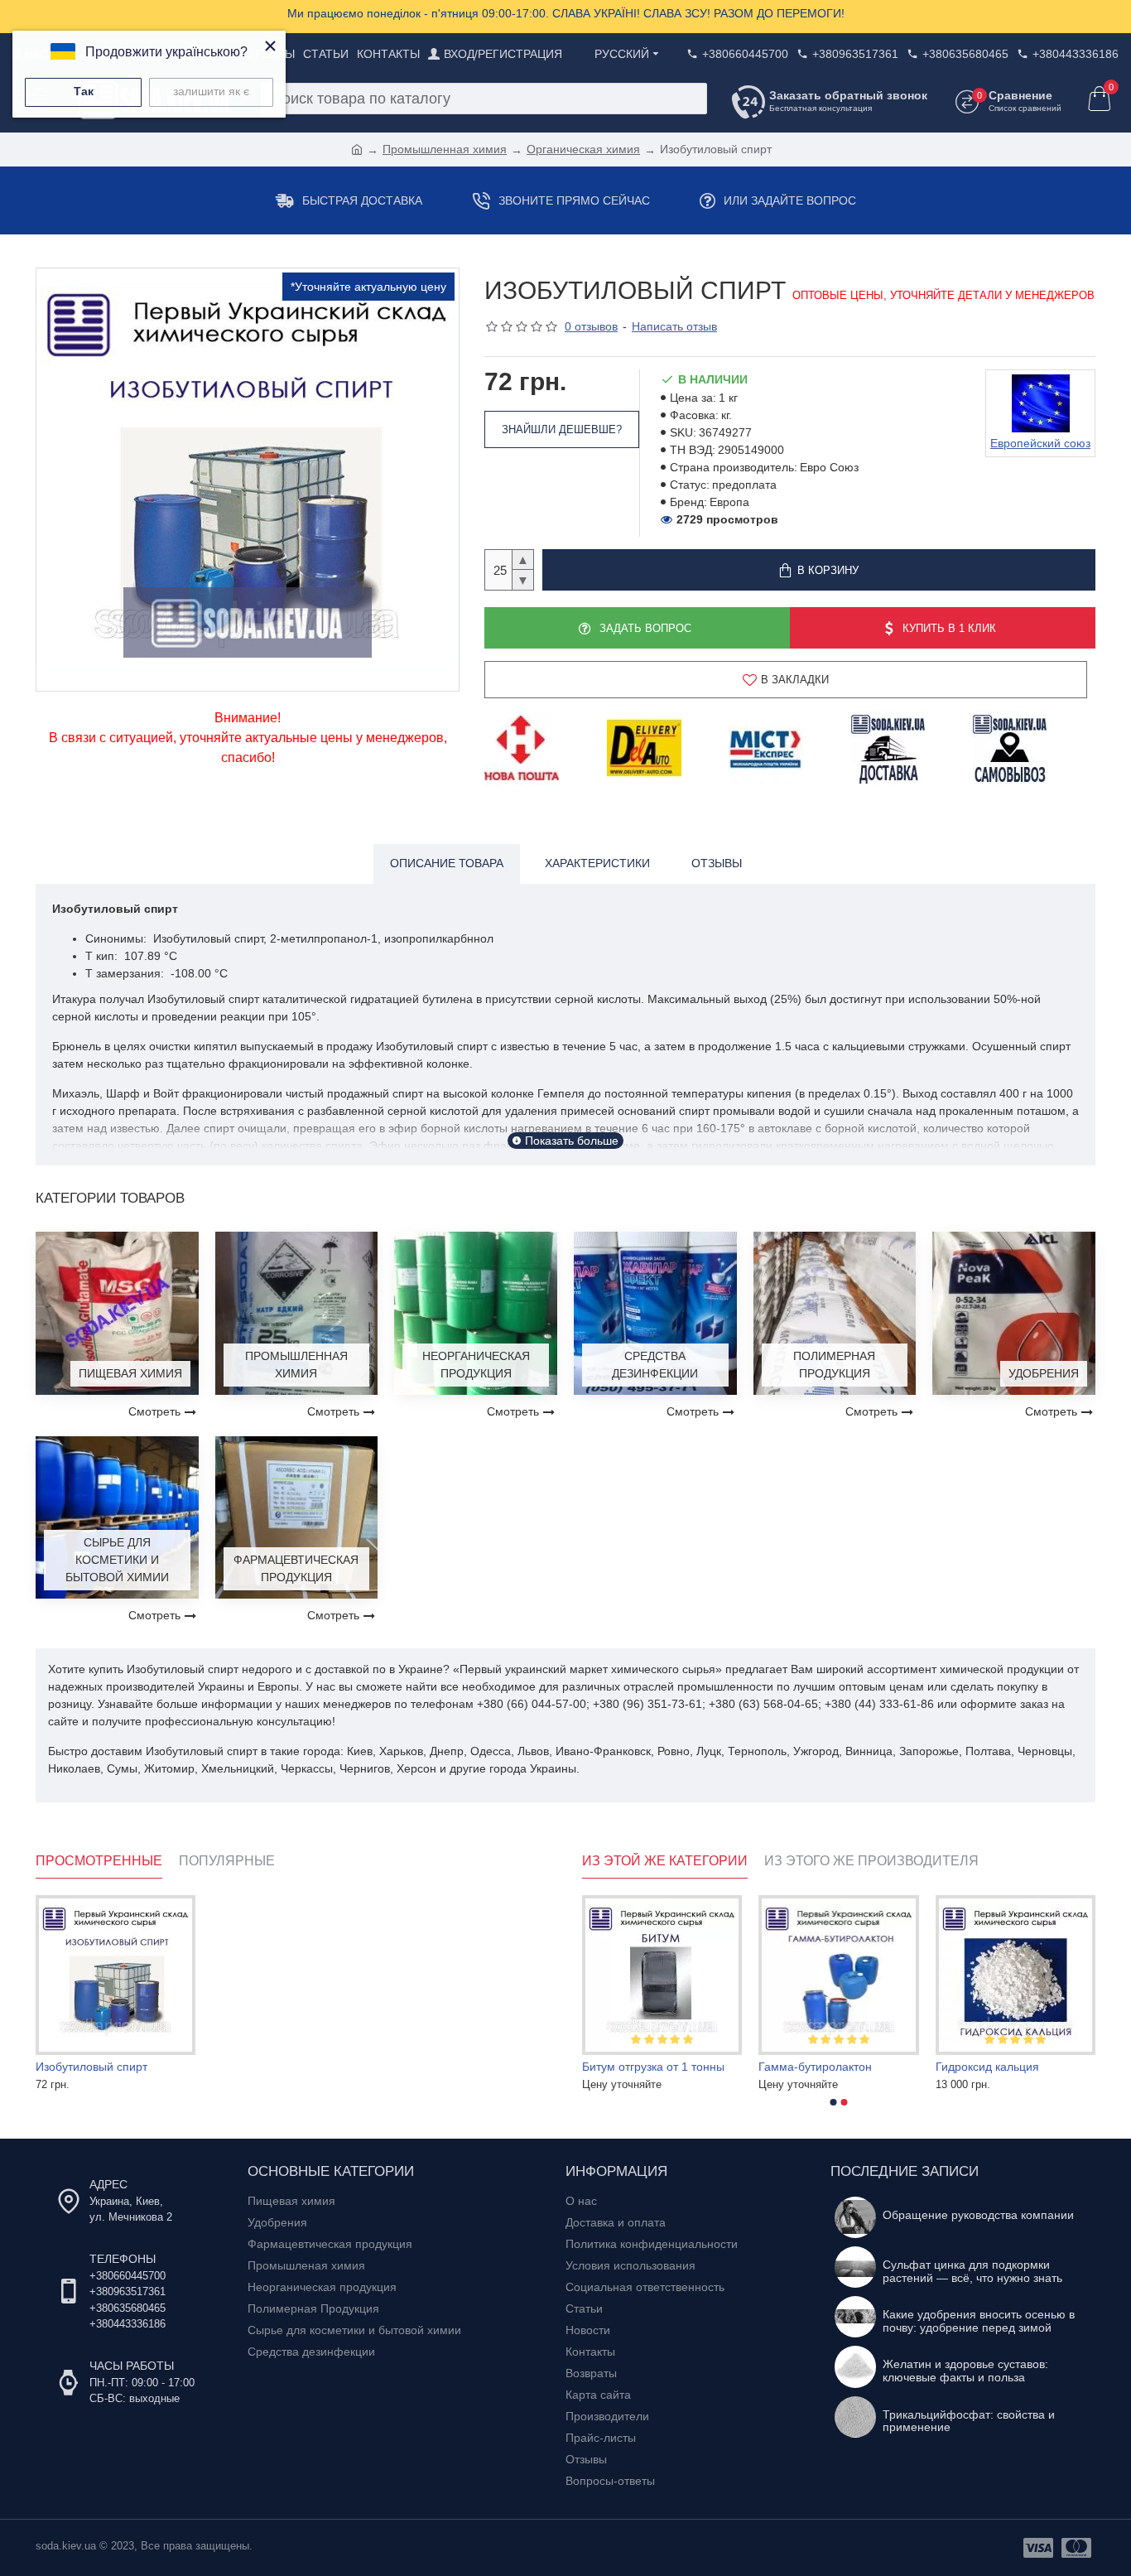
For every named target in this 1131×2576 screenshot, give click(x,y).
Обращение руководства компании (978, 2215)
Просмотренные (99, 1861)
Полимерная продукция (834, 1365)
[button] (834, 2102)
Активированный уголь (820, 2067)
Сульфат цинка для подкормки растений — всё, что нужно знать (972, 2271)
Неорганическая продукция (476, 1365)
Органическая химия (583, 149)
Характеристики (597, 863)
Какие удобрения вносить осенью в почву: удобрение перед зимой (979, 2321)
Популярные (227, 1861)
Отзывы (717, 863)
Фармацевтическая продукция (296, 1568)
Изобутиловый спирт (91, 2067)
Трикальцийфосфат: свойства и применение (969, 2421)
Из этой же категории (665, 1861)
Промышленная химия (445, 149)
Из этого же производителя (871, 1861)
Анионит (958, 2067)
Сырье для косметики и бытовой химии (117, 1560)
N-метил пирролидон (640, 2067)
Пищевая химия (130, 1373)
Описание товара (447, 863)
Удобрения (1044, 1373)
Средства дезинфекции (655, 1365)
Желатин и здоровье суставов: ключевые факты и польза (965, 2371)
